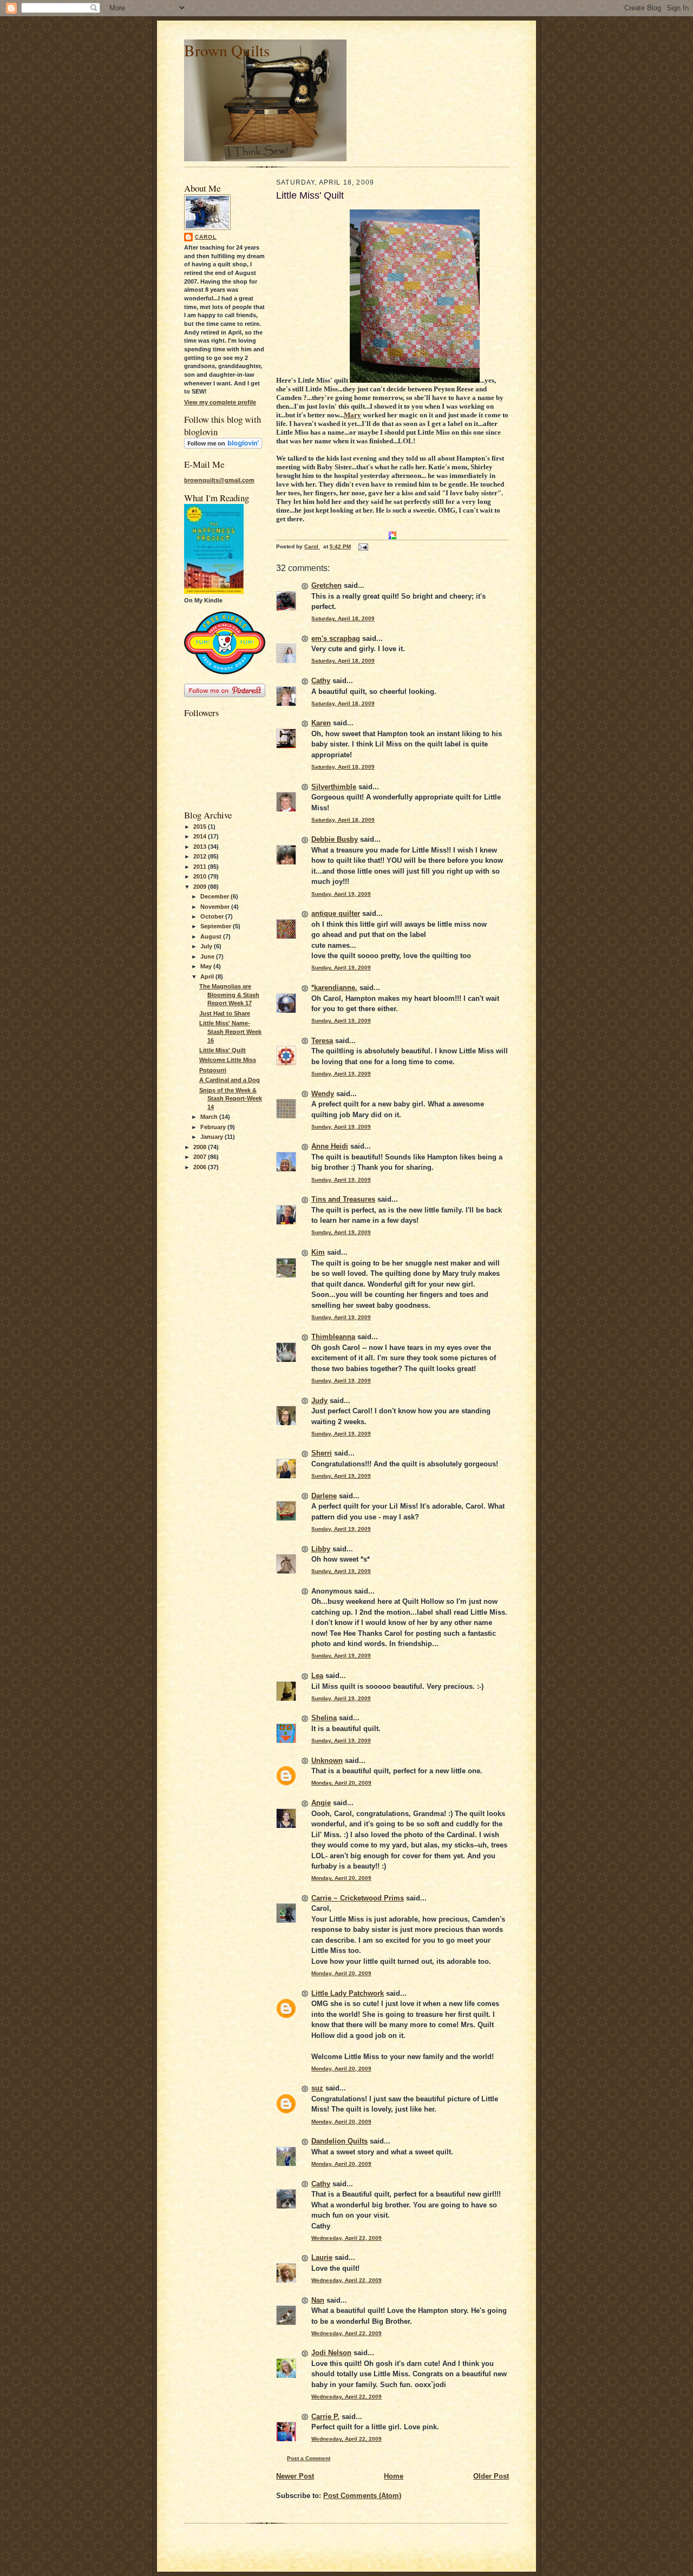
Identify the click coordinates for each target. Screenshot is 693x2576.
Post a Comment (309, 2458)
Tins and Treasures (343, 1199)
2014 (201, 836)
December (215, 896)
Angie (321, 1803)
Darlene (324, 1496)
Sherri (322, 1453)
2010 (201, 876)
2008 (201, 1147)
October (213, 916)
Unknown (327, 1761)
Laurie (322, 2257)
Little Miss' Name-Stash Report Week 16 (230, 1031)
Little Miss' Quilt (223, 1050)
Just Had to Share (225, 1013)
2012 (201, 856)
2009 (201, 887)
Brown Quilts (227, 50)
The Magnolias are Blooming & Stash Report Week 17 (229, 995)
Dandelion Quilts (339, 2141)
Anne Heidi (330, 1146)
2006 (201, 1167)
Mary (352, 415)
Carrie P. (325, 2417)
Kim (318, 1252)
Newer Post (295, 2476)
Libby (321, 1549)
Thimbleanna (333, 1337)
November (216, 907)
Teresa (322, 1041)
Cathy (321, 681)
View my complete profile (220, 402)
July (207, 946)
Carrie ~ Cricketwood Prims (358, 1898)
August (212, 936)
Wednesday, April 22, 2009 (346, 2238)
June (208, 956)
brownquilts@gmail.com (219, 480)
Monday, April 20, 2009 (341, 1783)
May (207, 966)
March (210, 1117)
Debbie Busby (335, 839)
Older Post (491, 2476)
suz (317, 2088)
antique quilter (336, 913)
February (214, 1127)
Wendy (323, 1094)
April (208, 976)
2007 (201, 1157)
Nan (318, 2300)
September (217, 926)
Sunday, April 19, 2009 (341, 894)
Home (394, 2476)
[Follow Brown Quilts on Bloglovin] (223, 447)
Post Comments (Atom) (362, 2496)
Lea (317, 1676)
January (213, 1137)
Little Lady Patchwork (348, 1993)
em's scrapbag (336, 638)
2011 (201, 867)
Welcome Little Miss (228, 1060)
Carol (206, 237)
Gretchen (326, 585)
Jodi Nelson (331, 2353)
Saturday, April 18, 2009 (343, 618)
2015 (201, 827)
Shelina (324, 1718)
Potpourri (213, 1070)
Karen (321, 723)
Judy (319, 1401)
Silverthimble (334, 787)
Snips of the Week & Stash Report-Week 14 (231, 1099)
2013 (201, 847)
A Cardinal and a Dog (230, 1080)
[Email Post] (363, 546)
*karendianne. (334, 988)
